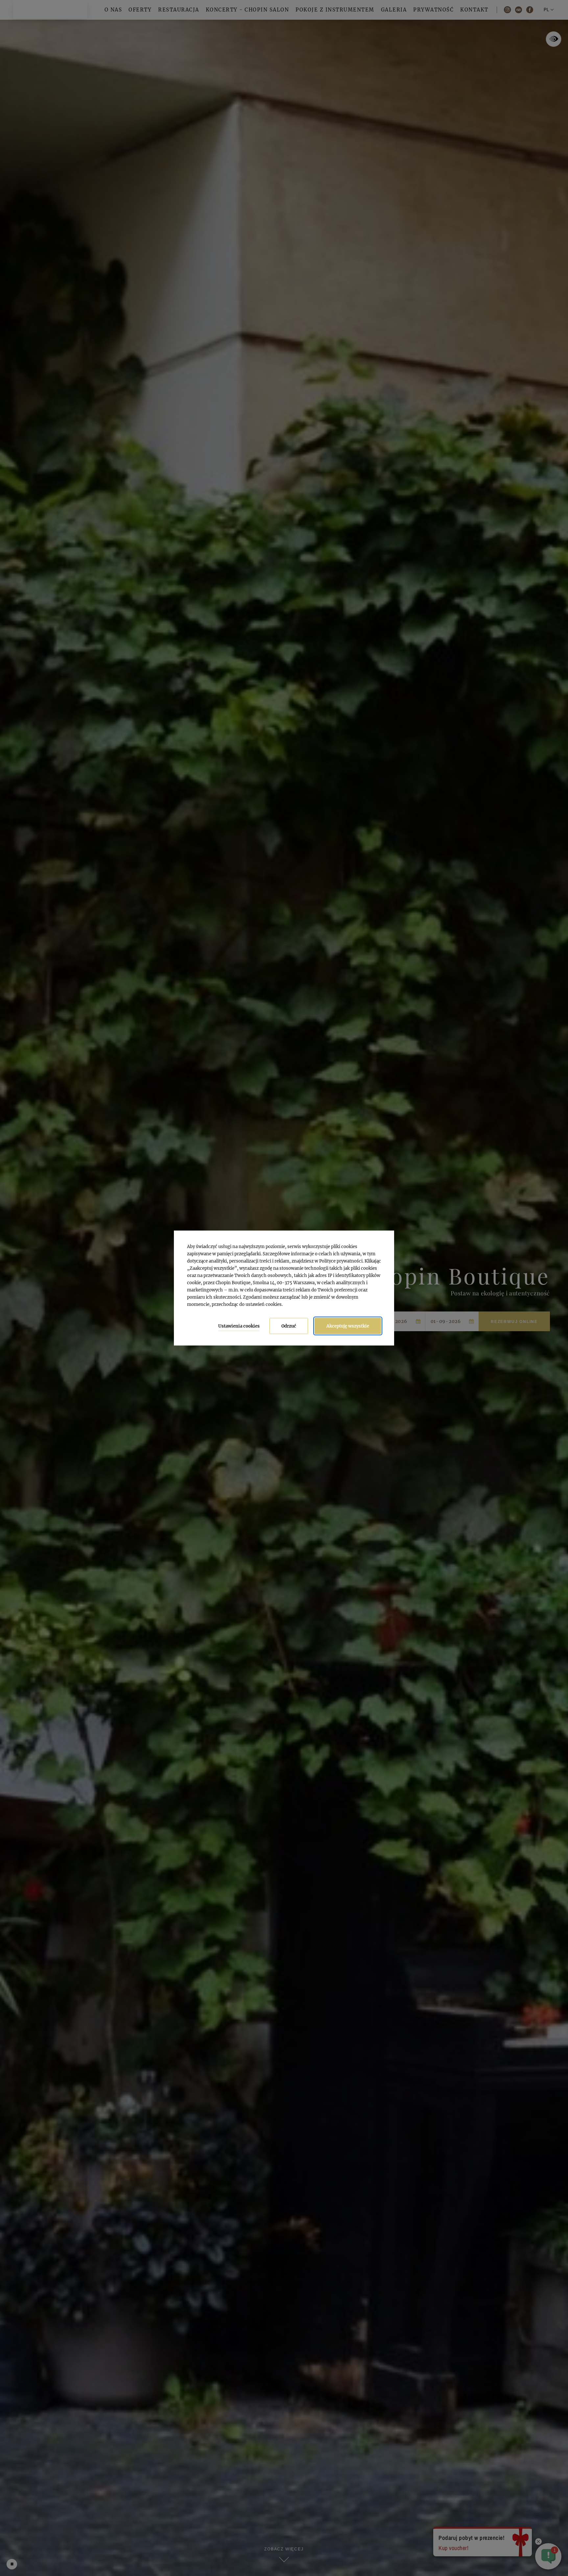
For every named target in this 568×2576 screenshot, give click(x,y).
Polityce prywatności (341, 1261)
